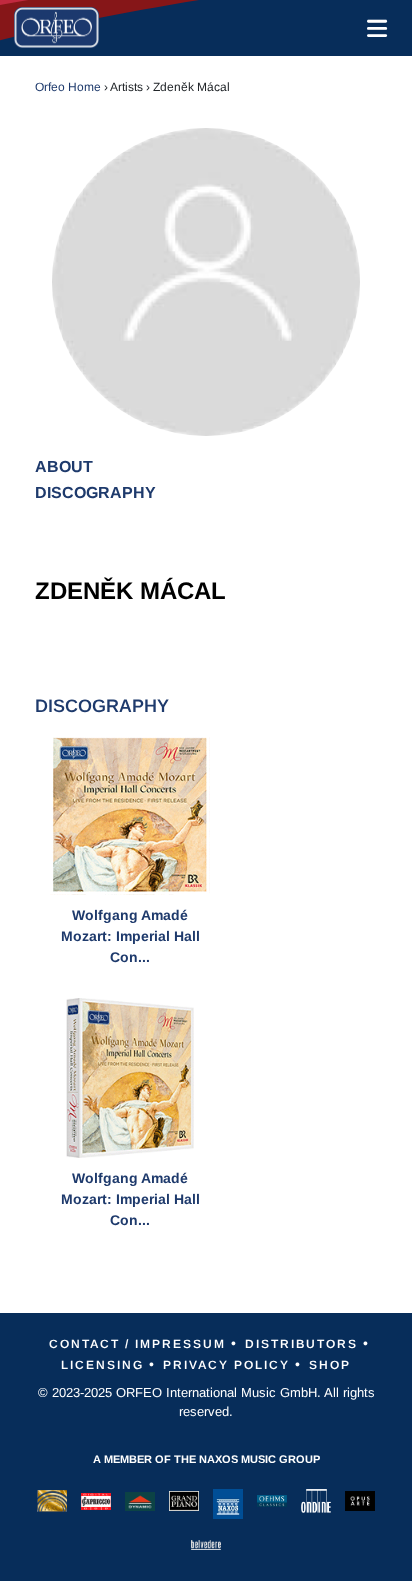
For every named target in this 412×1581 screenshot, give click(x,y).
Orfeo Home (68, 87)
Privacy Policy (226, 1365)
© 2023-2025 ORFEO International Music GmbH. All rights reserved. (206, 1402)
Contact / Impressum (137, 1344)
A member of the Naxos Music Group (206, 1459)
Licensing (102, 1365)
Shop (330, 1365)
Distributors (301, 1344)
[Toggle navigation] (373, 28)
